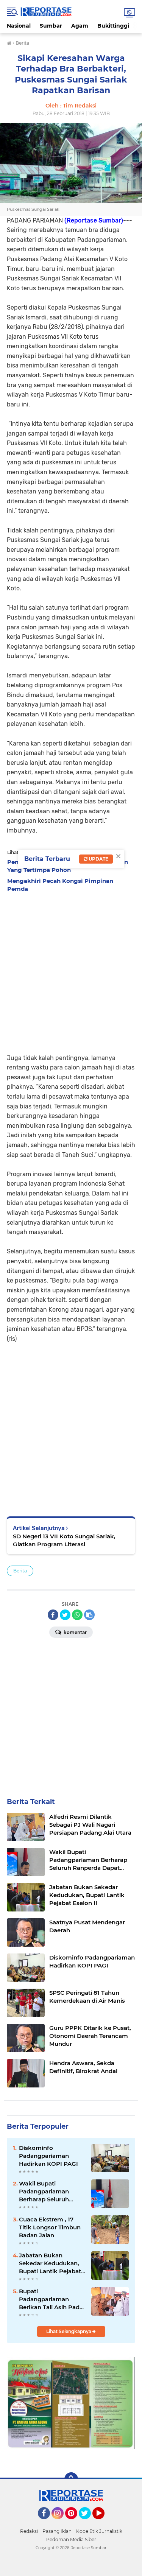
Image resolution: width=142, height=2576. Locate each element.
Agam (80, 26)
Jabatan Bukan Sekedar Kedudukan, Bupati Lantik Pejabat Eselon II (50, 2263)
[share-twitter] (65, 1615)
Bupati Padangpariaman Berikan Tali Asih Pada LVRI (51, 2299)
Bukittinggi (113, 26)
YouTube (104, 2523)
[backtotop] (71, 2479)
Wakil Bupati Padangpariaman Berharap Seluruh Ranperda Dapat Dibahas (44, 2192)
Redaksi (29, 2531)
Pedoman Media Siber (71, 2539)
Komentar (75, 1632)
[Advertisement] (71, 971)
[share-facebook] (53, 1615)
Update (98, 859)
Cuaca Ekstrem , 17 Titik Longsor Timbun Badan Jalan (50, 2227)
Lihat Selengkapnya (69, 2331)
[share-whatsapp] (77, 1615)
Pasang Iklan (57, 2531)
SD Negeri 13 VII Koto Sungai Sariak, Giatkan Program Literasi (64, 1540)
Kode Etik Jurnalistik (99, 2531)
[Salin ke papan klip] (89, 1615)
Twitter (88, 2523)
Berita (20, 1571)
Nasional (19, 26)
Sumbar (51, 26)
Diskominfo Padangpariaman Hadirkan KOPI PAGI (48, 2156)
